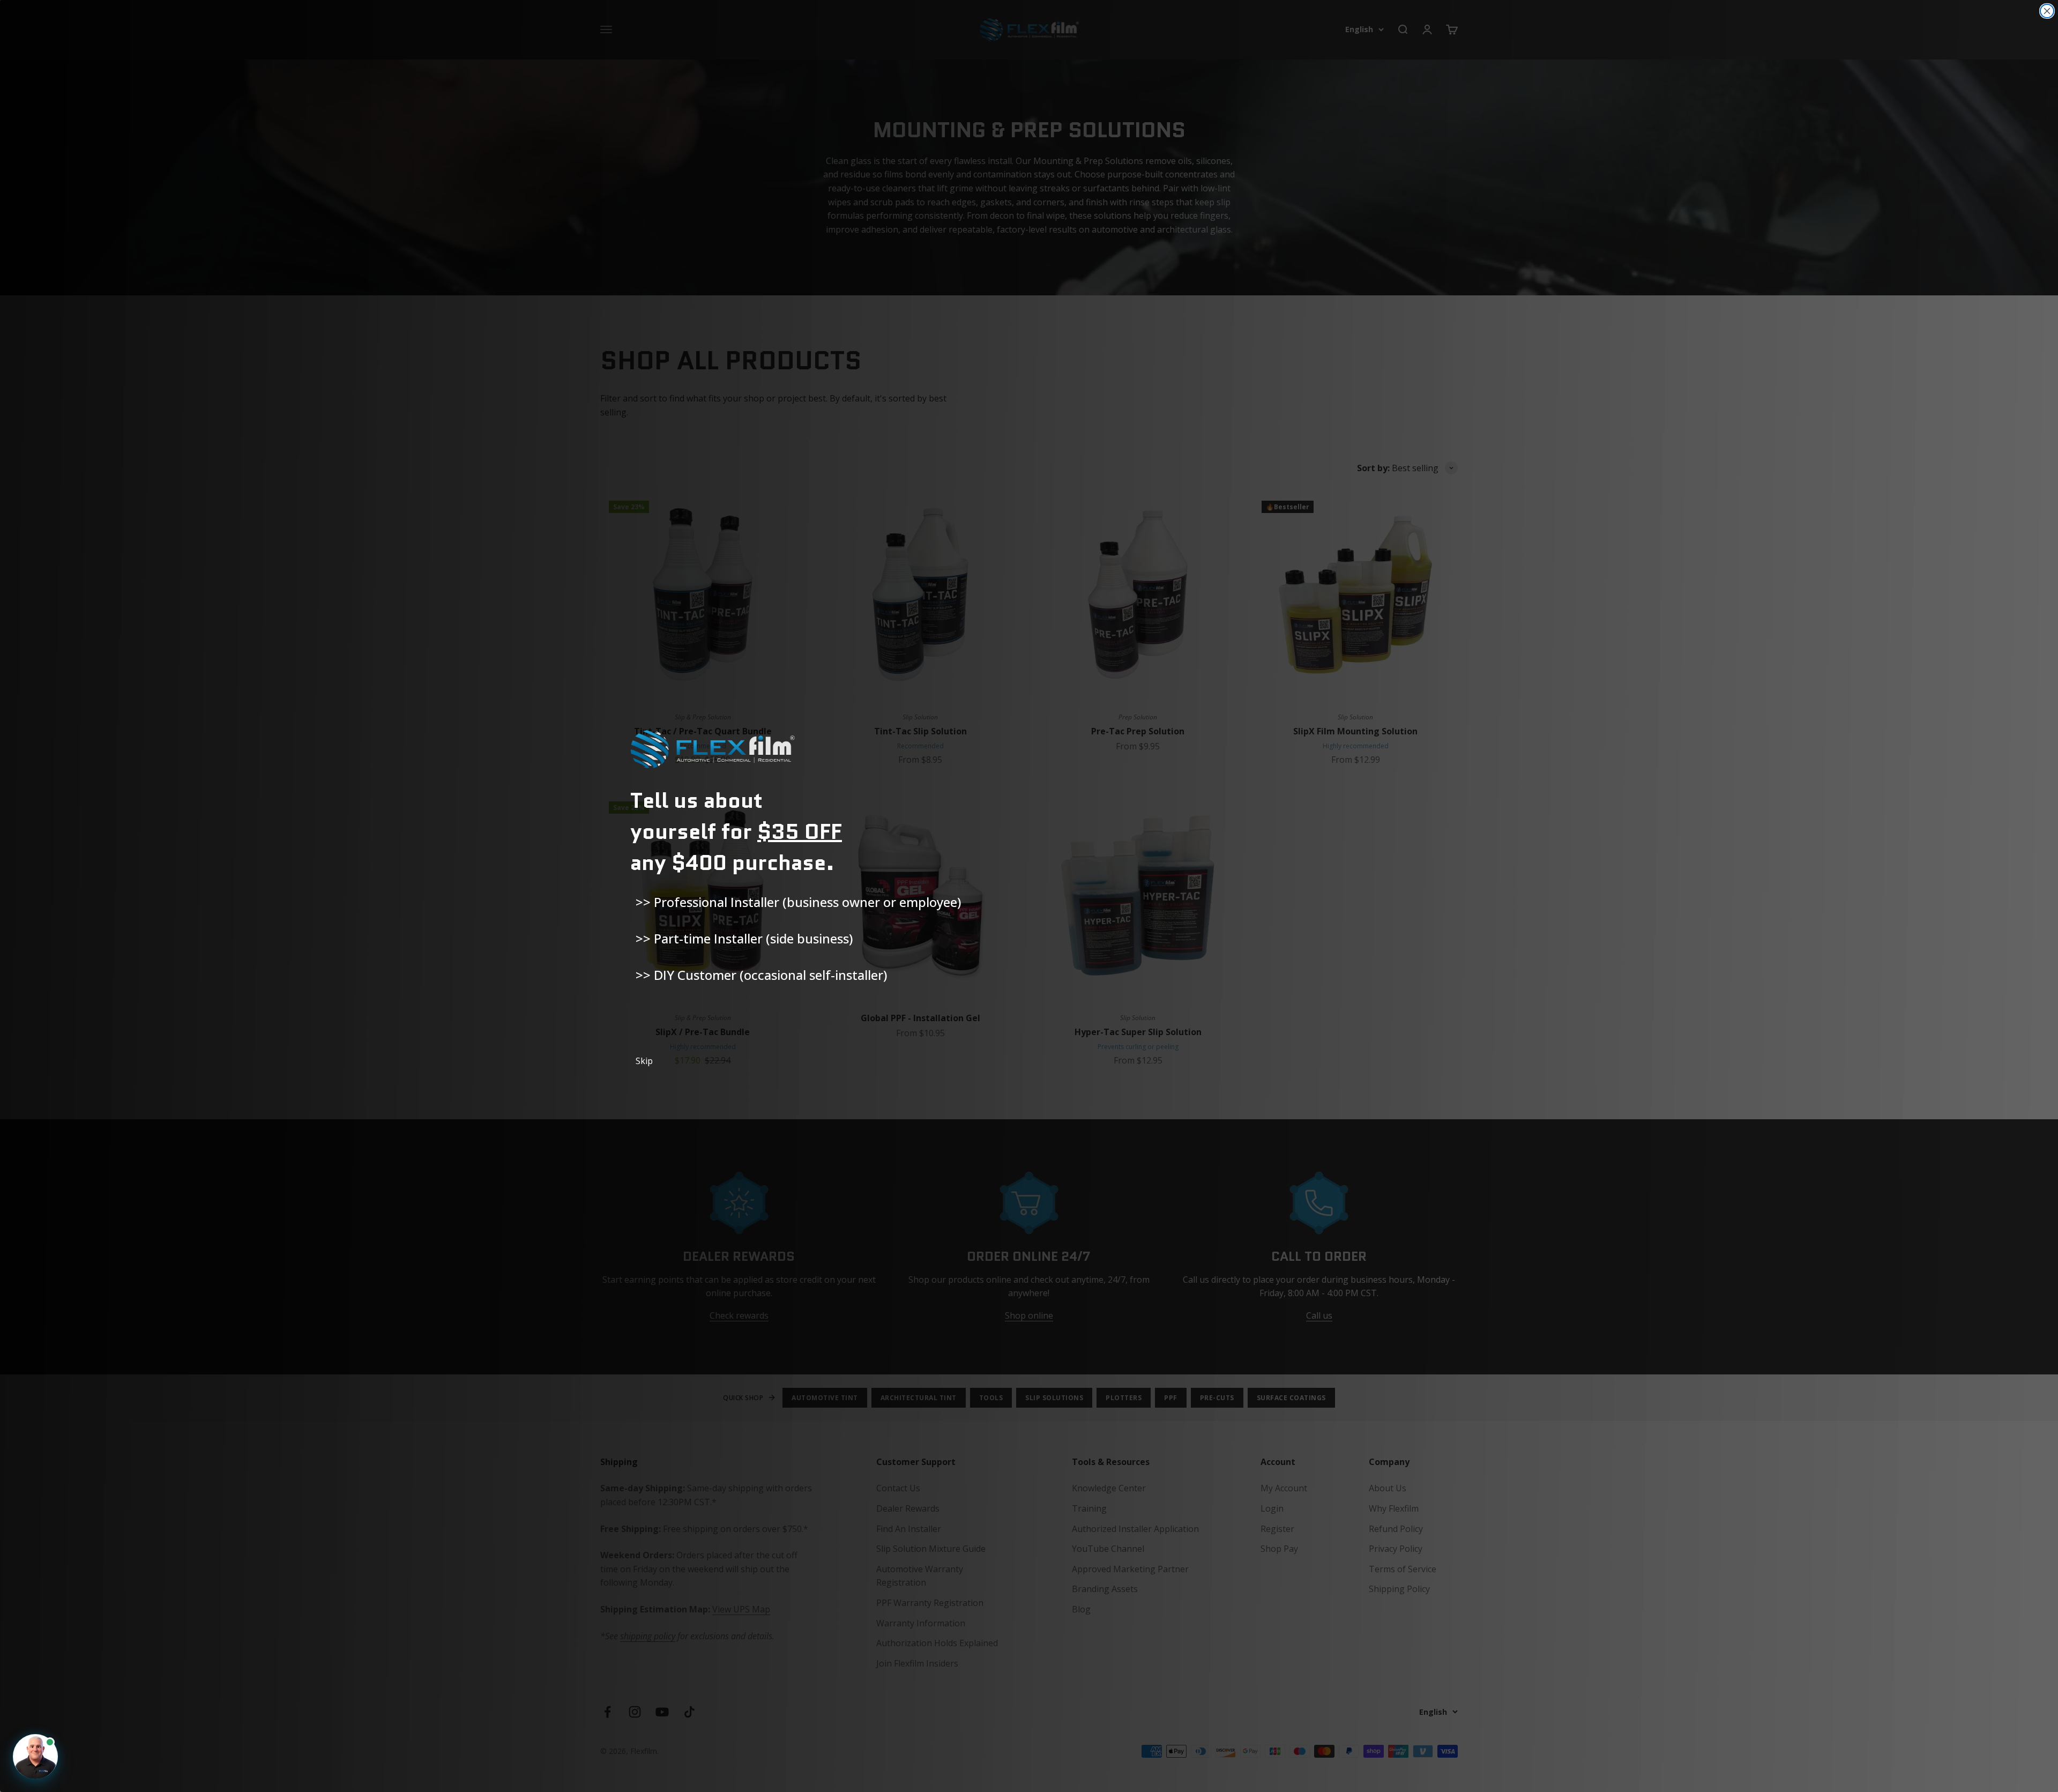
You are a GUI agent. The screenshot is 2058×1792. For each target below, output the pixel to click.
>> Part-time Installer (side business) (744, 938)
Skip (644, 1061)
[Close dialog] (2047, 11)
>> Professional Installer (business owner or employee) (798, 902)
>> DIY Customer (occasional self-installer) (761, 975)
